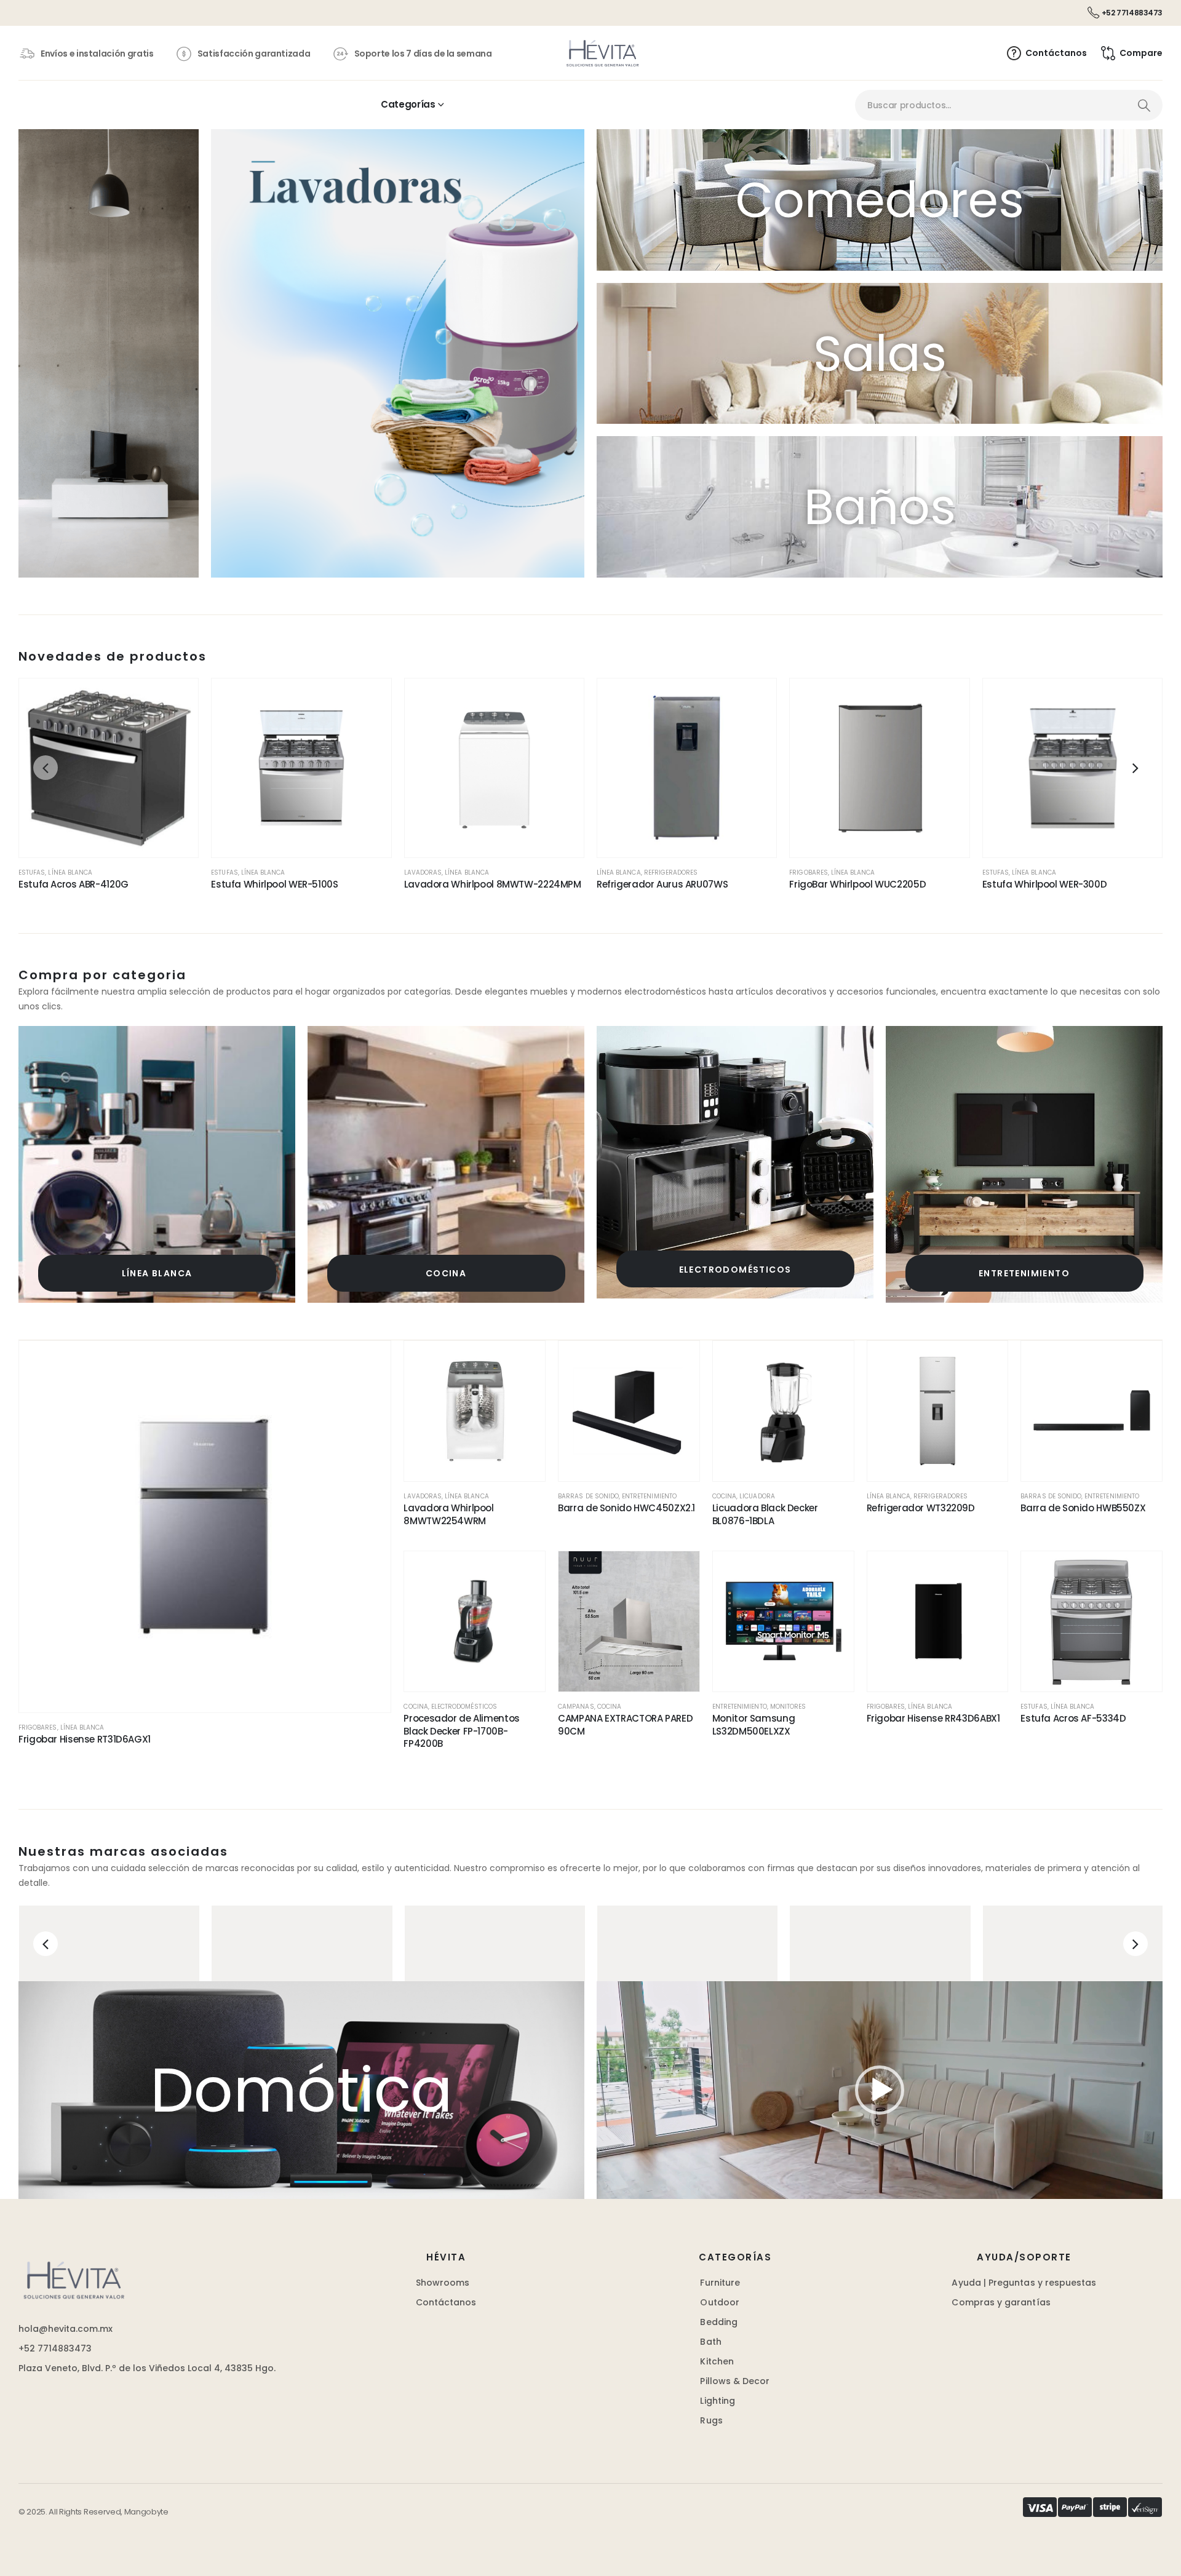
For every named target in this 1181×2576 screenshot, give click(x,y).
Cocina (446, 1273)
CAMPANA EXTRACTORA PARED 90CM (625, 1724)
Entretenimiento (1024, 1273)
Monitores (788, 1707)
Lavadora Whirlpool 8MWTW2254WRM (448, 1514)
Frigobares (809, 873)
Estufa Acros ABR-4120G (74, 884)
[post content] (109, 768)
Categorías (408, 104)
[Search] (1144, 105)
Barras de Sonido (588, 1496)
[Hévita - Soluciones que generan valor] (602, 53)
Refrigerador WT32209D (921, 1508)
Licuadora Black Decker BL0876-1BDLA (765, 1514)
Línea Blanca (70, 873)
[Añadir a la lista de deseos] (177, 700)
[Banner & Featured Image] (109, 1943)
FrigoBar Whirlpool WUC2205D (857, 884)
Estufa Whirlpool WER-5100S (274, 884)
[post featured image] (157, 1164)
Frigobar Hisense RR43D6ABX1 (933, 1718)
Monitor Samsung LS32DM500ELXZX (754, 1724)
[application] (880, 2090)
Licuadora (757, 1496)
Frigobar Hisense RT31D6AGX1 (85, 1739)
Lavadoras (423, 873)
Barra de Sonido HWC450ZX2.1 (626, 1508)
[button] (46, 768)
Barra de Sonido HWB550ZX (1083, 1508)
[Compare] (177, 758)
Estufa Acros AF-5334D (1073, 1718)
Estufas (32, 873)
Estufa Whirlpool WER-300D (1045, 884)
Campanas (576, 1707)
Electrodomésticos (735, 1270)
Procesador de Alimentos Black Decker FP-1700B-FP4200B (461, 1731)
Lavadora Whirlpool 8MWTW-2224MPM (493, 884)
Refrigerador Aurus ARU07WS (662, 884)
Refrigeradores (671, 873)
